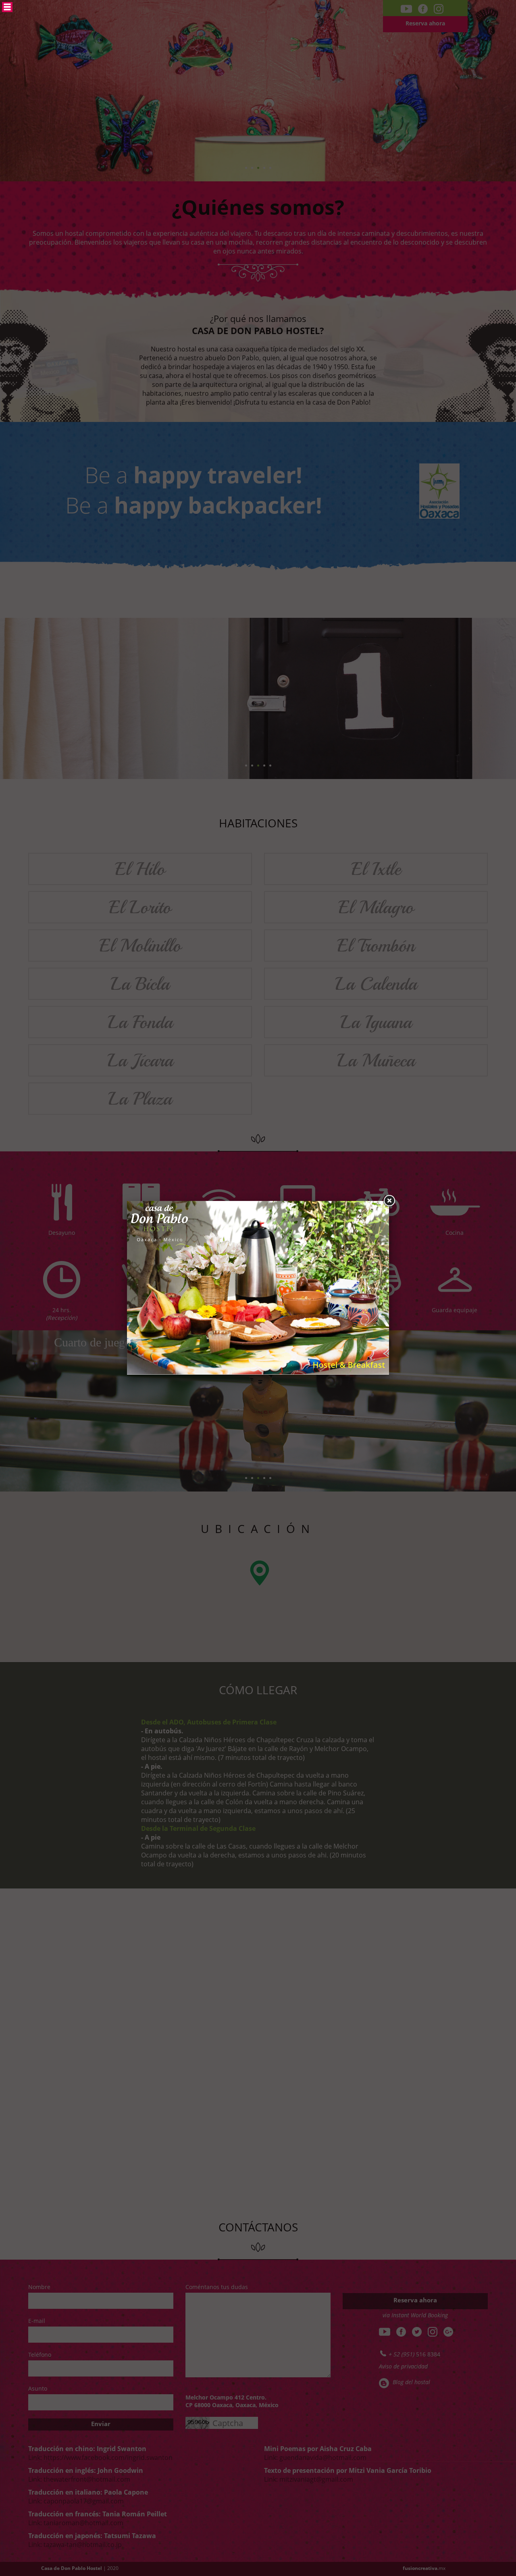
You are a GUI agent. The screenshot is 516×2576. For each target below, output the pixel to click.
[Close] (389, 1201)
